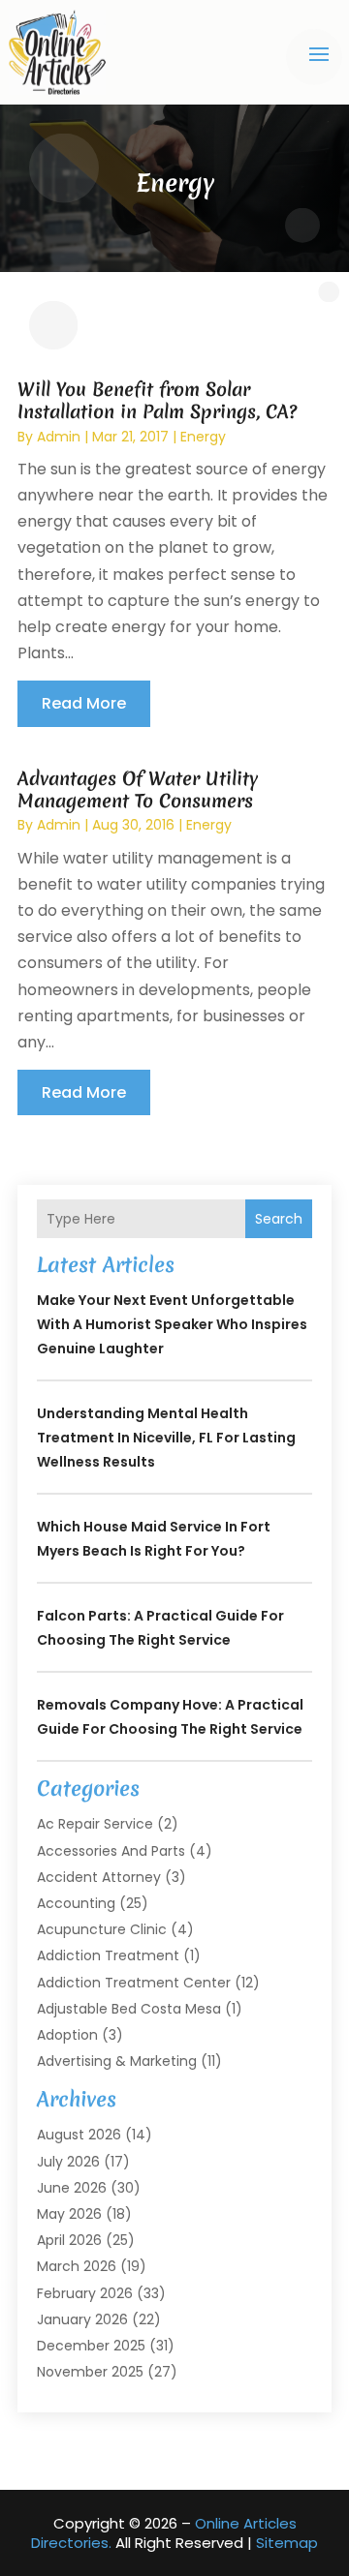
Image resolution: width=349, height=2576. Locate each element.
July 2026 (68, 2162)
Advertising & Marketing (117, 2061)
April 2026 (69, 2240)
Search (279, 1219)
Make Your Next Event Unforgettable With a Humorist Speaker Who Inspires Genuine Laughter (172, 1324)
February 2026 (85, 2293)
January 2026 (82, 2319)
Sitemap (287, 2543)
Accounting (76, 1903)
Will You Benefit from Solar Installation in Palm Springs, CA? (158, 400)
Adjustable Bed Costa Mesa (129, 2009)
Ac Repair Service (95, 1824)
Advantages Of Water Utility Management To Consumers (138, 789)
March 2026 (77, 2266)
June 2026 (72, 2188)
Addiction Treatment (108, 1955)
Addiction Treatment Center (134, 1983)
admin (59, 437)
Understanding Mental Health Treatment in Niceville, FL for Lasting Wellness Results (166, 1438)
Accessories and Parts (111, 1851)
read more (84, 703)
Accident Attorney (99, 1877)
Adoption (67, 2035)
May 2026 (69, 2214)
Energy (203, 437)
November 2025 (90, 2372)
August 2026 (79, 2135)
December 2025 (91, 2346)
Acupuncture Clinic (102, 1929)
